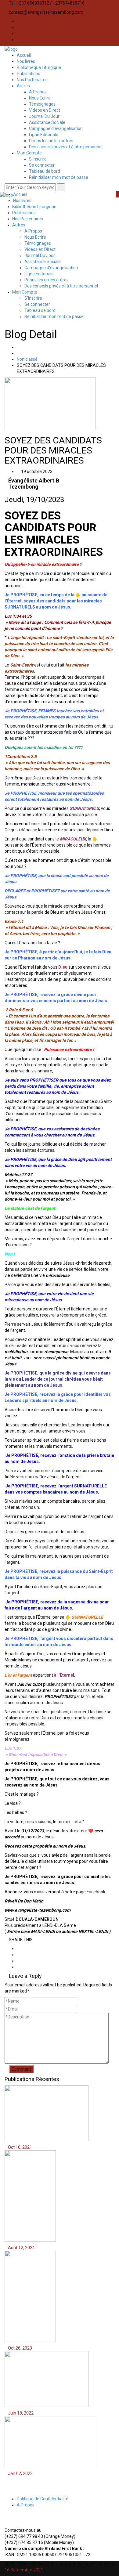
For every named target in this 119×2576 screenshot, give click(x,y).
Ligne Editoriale (44, 135)
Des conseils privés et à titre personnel (66, 147)
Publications (29, 74)
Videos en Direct (45, 110)
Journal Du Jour (44, 116)
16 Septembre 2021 (24, 2570)
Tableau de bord (45, 171)
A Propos (38, 92)
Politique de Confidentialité (43, 2499)
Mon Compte (29, 153)
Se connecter (42, 165)
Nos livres (26, 61)
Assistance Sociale (47, 122)
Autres (23, 86)
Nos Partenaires (32, 80)
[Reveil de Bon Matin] (11, 49)
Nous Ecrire (40, 98)
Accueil (24, 55)
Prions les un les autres (51, 141)
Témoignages (42, 104)
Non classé (27, 359)
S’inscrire (38, 159)
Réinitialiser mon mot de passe (59, 177)
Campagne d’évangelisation (56, 128)
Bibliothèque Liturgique (39, 67)
